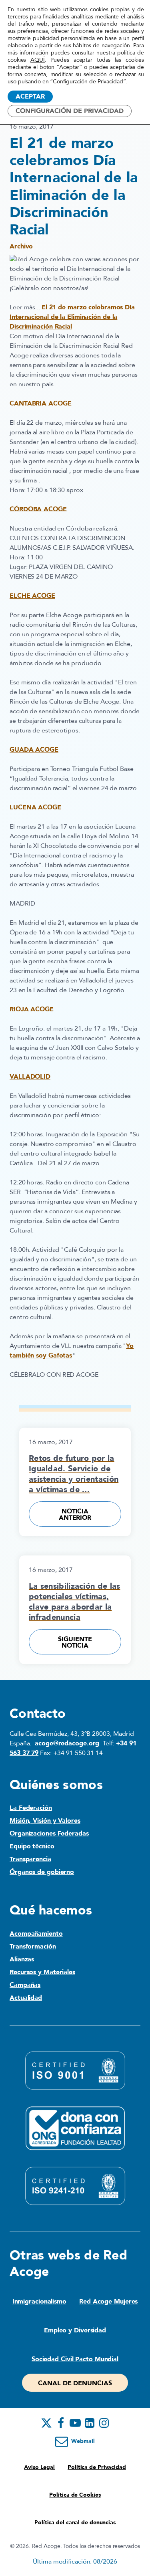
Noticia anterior (75, 1515)
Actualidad (26, 1998)
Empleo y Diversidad (75, 2330)
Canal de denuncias (75, 2383)
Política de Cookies (75, 2495)
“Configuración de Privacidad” (88, 82)
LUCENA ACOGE (35, 807)
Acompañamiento (36, 1934)
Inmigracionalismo (39, 2302)
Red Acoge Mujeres (108, 2302)
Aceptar (30, 97)
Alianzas (22, 1959)
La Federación (31, 1808)
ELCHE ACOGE (32, 596)
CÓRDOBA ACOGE (38, 509)
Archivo (21, 246)
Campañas (25, 1985)
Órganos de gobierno (42, 1872)
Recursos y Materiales (42, 1972)
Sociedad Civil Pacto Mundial (75, 2359)
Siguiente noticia (75, 1642)
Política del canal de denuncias (75, 2523)
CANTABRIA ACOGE (41, 403)
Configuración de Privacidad (70, 111)
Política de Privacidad (97, 2467)
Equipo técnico (32, 1846)
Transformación (33, 1947)
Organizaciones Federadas (49, 1834)
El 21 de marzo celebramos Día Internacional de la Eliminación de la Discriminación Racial (72, 317)
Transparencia (30, 1859)
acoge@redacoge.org (67, 1743)
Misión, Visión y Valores (45, 1821)
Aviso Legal (39, 2467)
